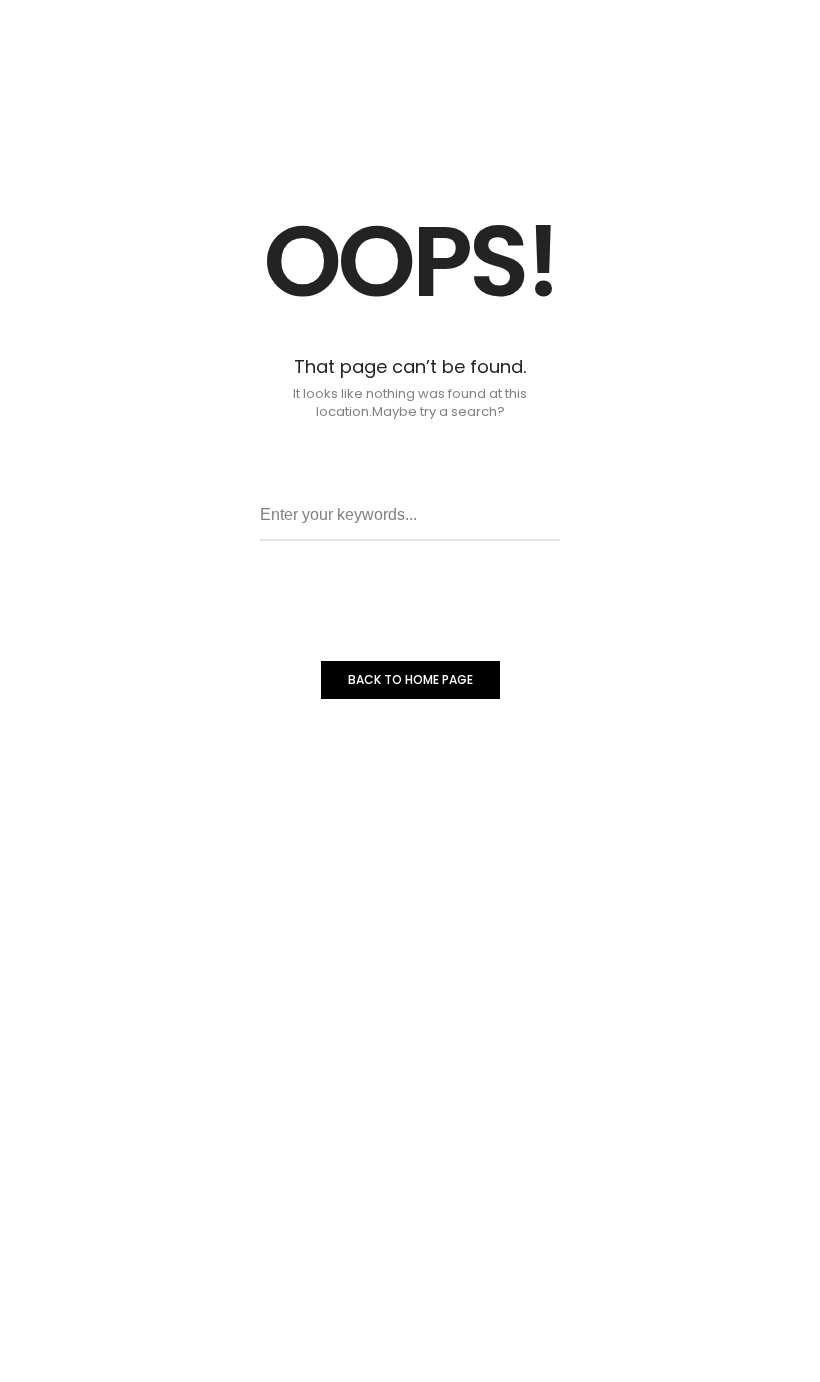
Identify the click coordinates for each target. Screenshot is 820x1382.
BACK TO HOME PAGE (410, 679)
